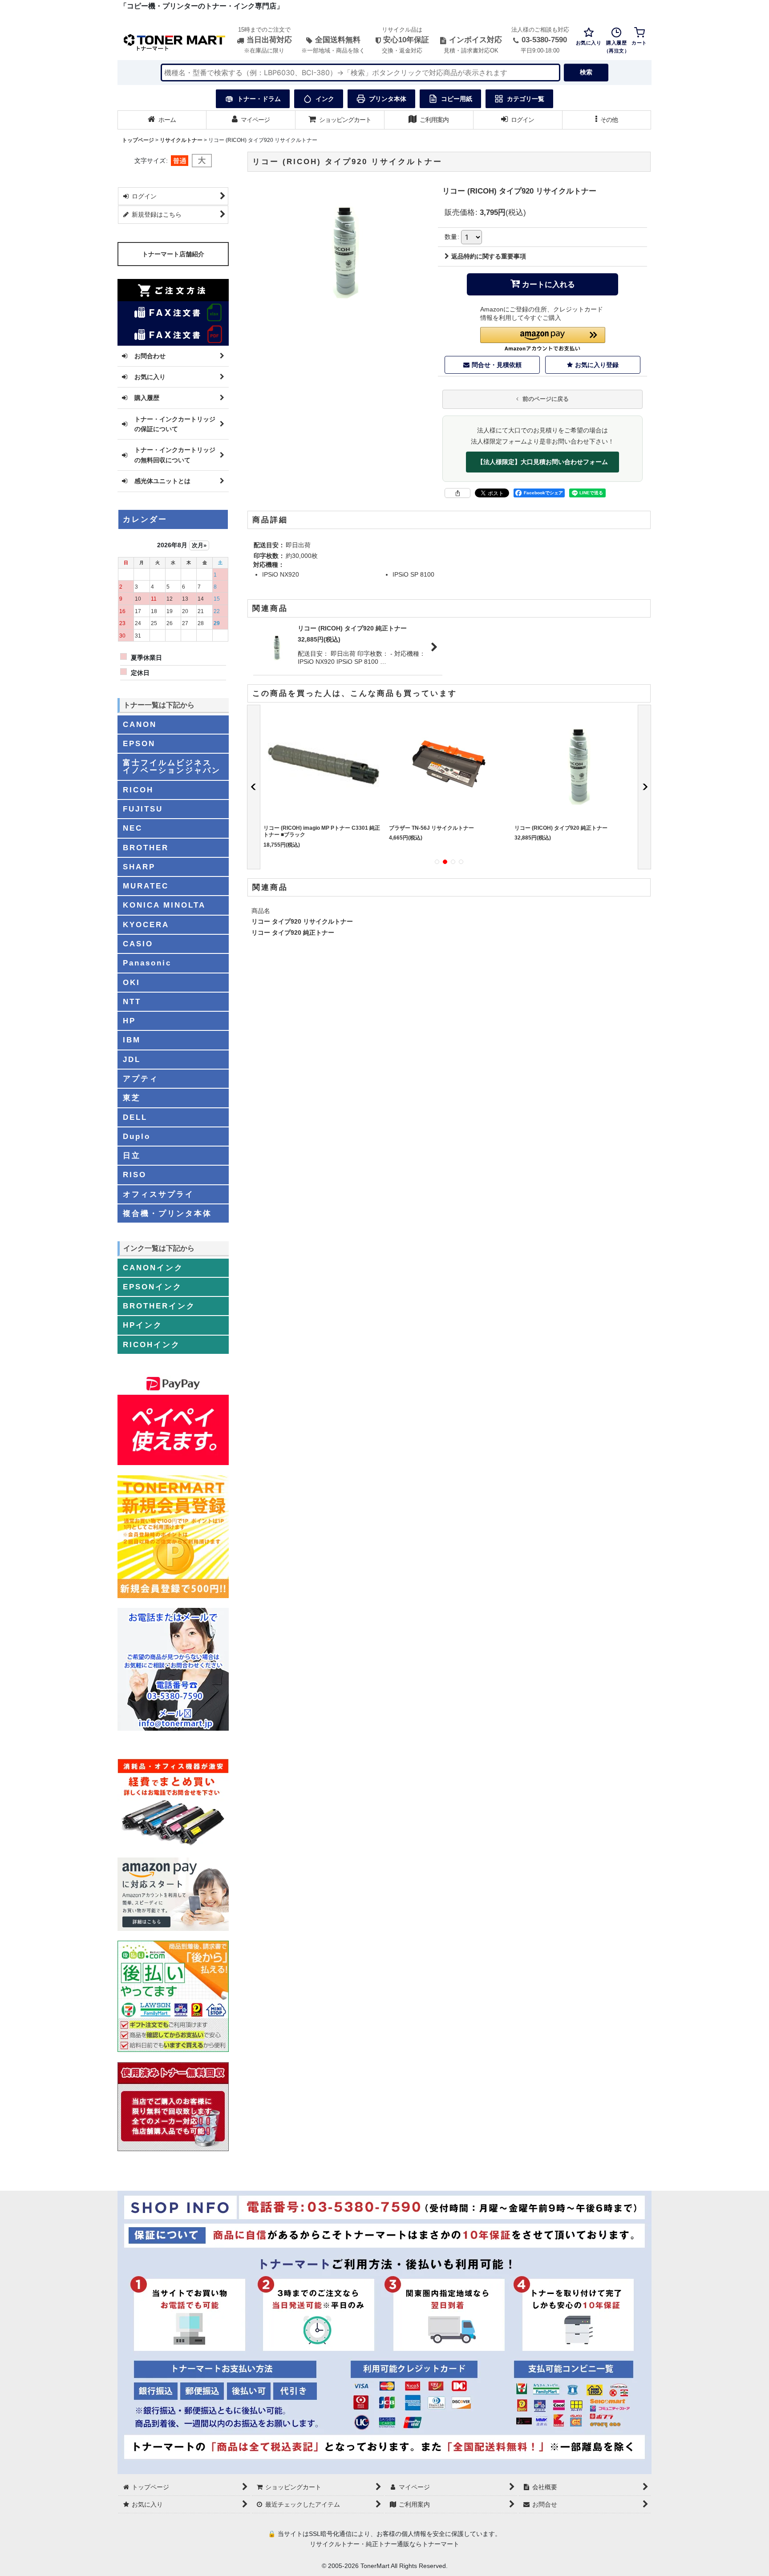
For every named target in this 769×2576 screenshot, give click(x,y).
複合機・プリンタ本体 (167, 1213)
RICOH (138, 790)
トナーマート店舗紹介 (173, 254)
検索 (586, 72)
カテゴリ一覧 (526, 99)
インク (325, 99)
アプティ (141, 1078)
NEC (133, 828)
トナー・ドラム (259, 99)
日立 (132, 1155)
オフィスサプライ (158, 1194)
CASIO (138, 944)
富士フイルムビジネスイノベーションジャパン (172, 766)
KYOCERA (146, 925)
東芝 (132, 1098)
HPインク (143, 1325)
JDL (132, 1059)
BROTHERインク (159, 1306)
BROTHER (146, 848)
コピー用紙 (457, 99)
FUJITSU (143, 809)
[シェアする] (457, 493)
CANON (140, 724)
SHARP (139, 867)
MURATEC (146, 886)
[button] (607, 120)
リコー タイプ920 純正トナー (293, 933)
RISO (135, 1175)
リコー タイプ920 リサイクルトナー (302, 921)
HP (129, 1021)
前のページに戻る (545, 399)
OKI (132, 982)
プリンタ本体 (388, 99)
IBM (132, 1040)
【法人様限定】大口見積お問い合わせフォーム (542, 462)
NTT (132, 1001)
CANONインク (153, 1268)
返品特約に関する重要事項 (489, 256)
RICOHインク (152, 1345)
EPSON (139, 743)
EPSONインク (152, 1287)
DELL (135, 1117)
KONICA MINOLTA (164, 905)
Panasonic (147, 963)
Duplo (137, 1136)
